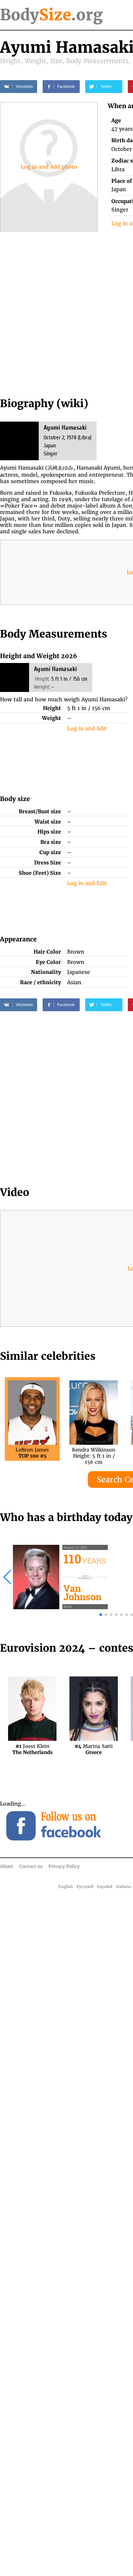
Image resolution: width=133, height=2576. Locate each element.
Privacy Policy (64, 1866)
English (66, 1886)
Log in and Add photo (49, 167)
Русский (85, 1886)
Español (105, 1886)
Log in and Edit (87, 728)
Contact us (31, 1866)
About (7, 1866)
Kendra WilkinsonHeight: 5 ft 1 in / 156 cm (94, 1453)
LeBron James (32, 1453)
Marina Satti (94, 1749)
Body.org (51, 15)
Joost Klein (32, 1749)
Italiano (123, 1886)
